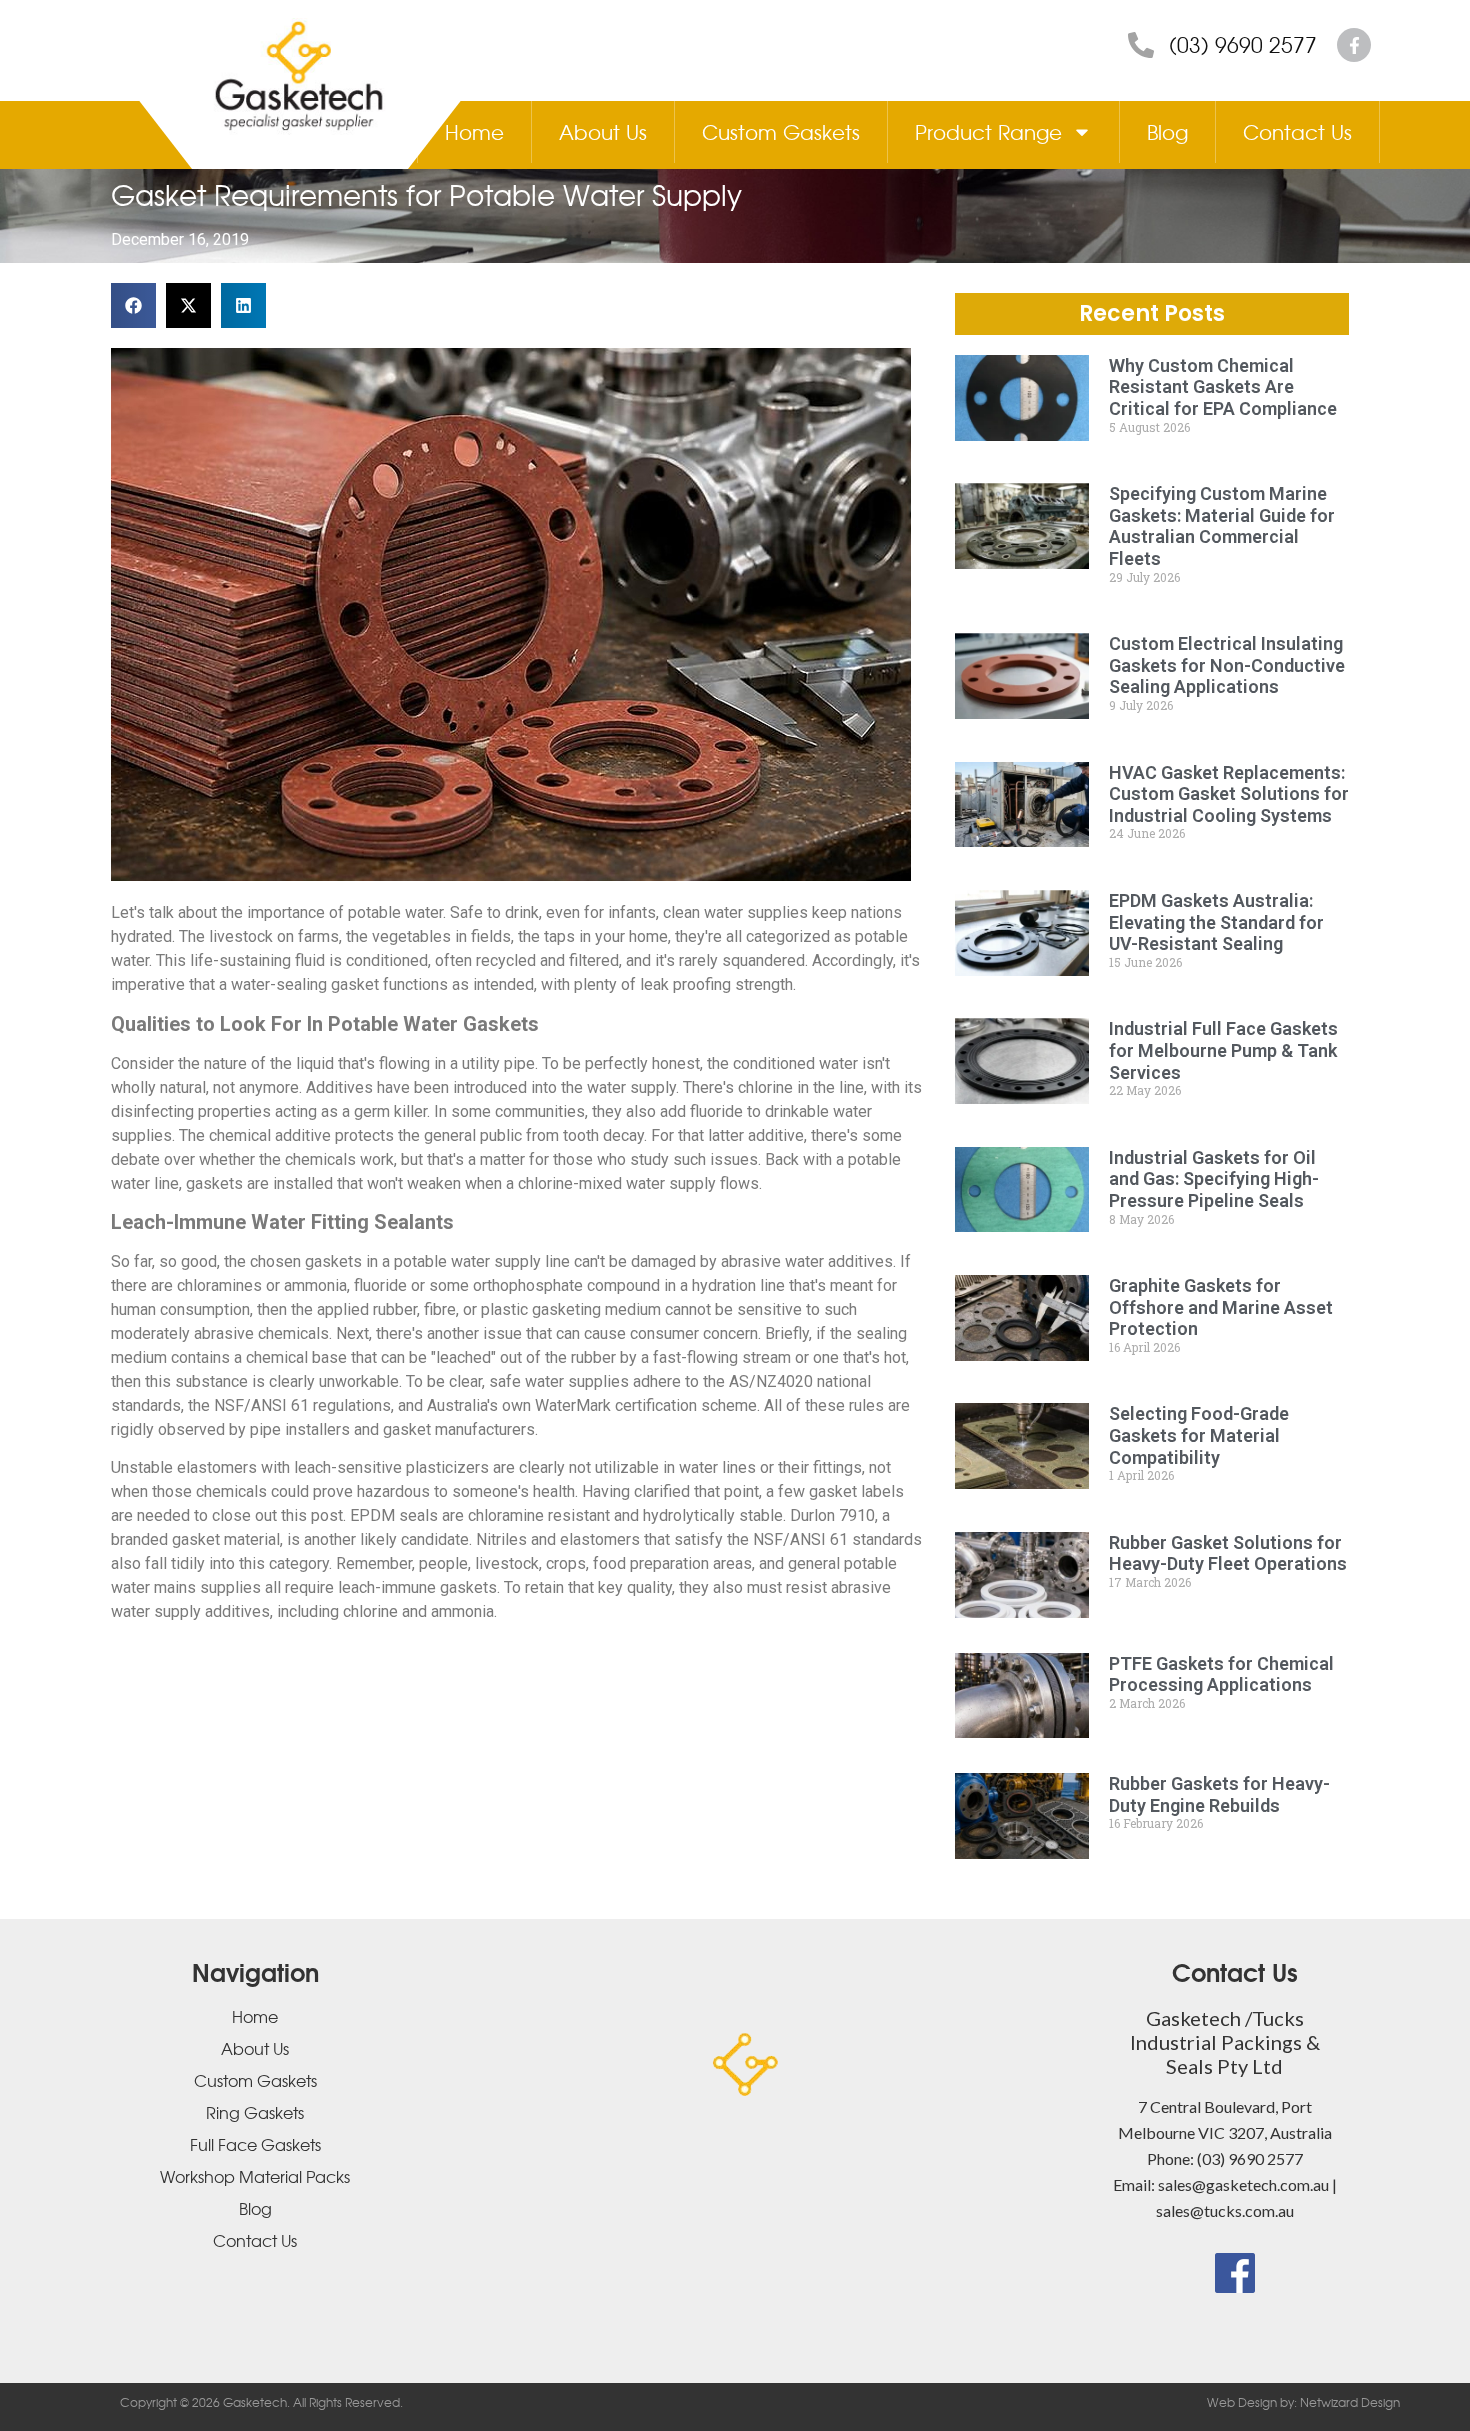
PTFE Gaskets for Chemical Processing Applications (1221, 1674)
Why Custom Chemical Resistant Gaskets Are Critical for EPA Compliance (1223, 387)
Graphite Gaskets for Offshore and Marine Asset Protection (1221, 1307)
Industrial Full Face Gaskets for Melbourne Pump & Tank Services (1223, 1050)
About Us (603, 131)
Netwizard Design (1348, 2402)
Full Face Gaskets (255, 2144)
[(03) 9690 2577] (1141, 45)
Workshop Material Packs (255, 2176)
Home (474, 131)
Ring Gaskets (255, 2112)
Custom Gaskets (781, 131)
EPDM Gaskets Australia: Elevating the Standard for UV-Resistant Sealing (1216, 922)
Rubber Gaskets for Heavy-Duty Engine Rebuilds (1219, 1794)
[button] (133, 305)
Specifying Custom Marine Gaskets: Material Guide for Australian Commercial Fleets (1222, 526)
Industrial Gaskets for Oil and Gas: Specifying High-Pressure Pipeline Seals (1214, 1179)
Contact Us (1297, 131)
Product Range (988, 131)
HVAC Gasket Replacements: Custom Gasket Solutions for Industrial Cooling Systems (1229, 794)
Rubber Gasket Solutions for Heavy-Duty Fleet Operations (1228, 1553)
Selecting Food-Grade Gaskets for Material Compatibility (1199, 1435)
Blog (1167, 131)
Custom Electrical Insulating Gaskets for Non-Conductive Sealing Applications (1227, 665)
